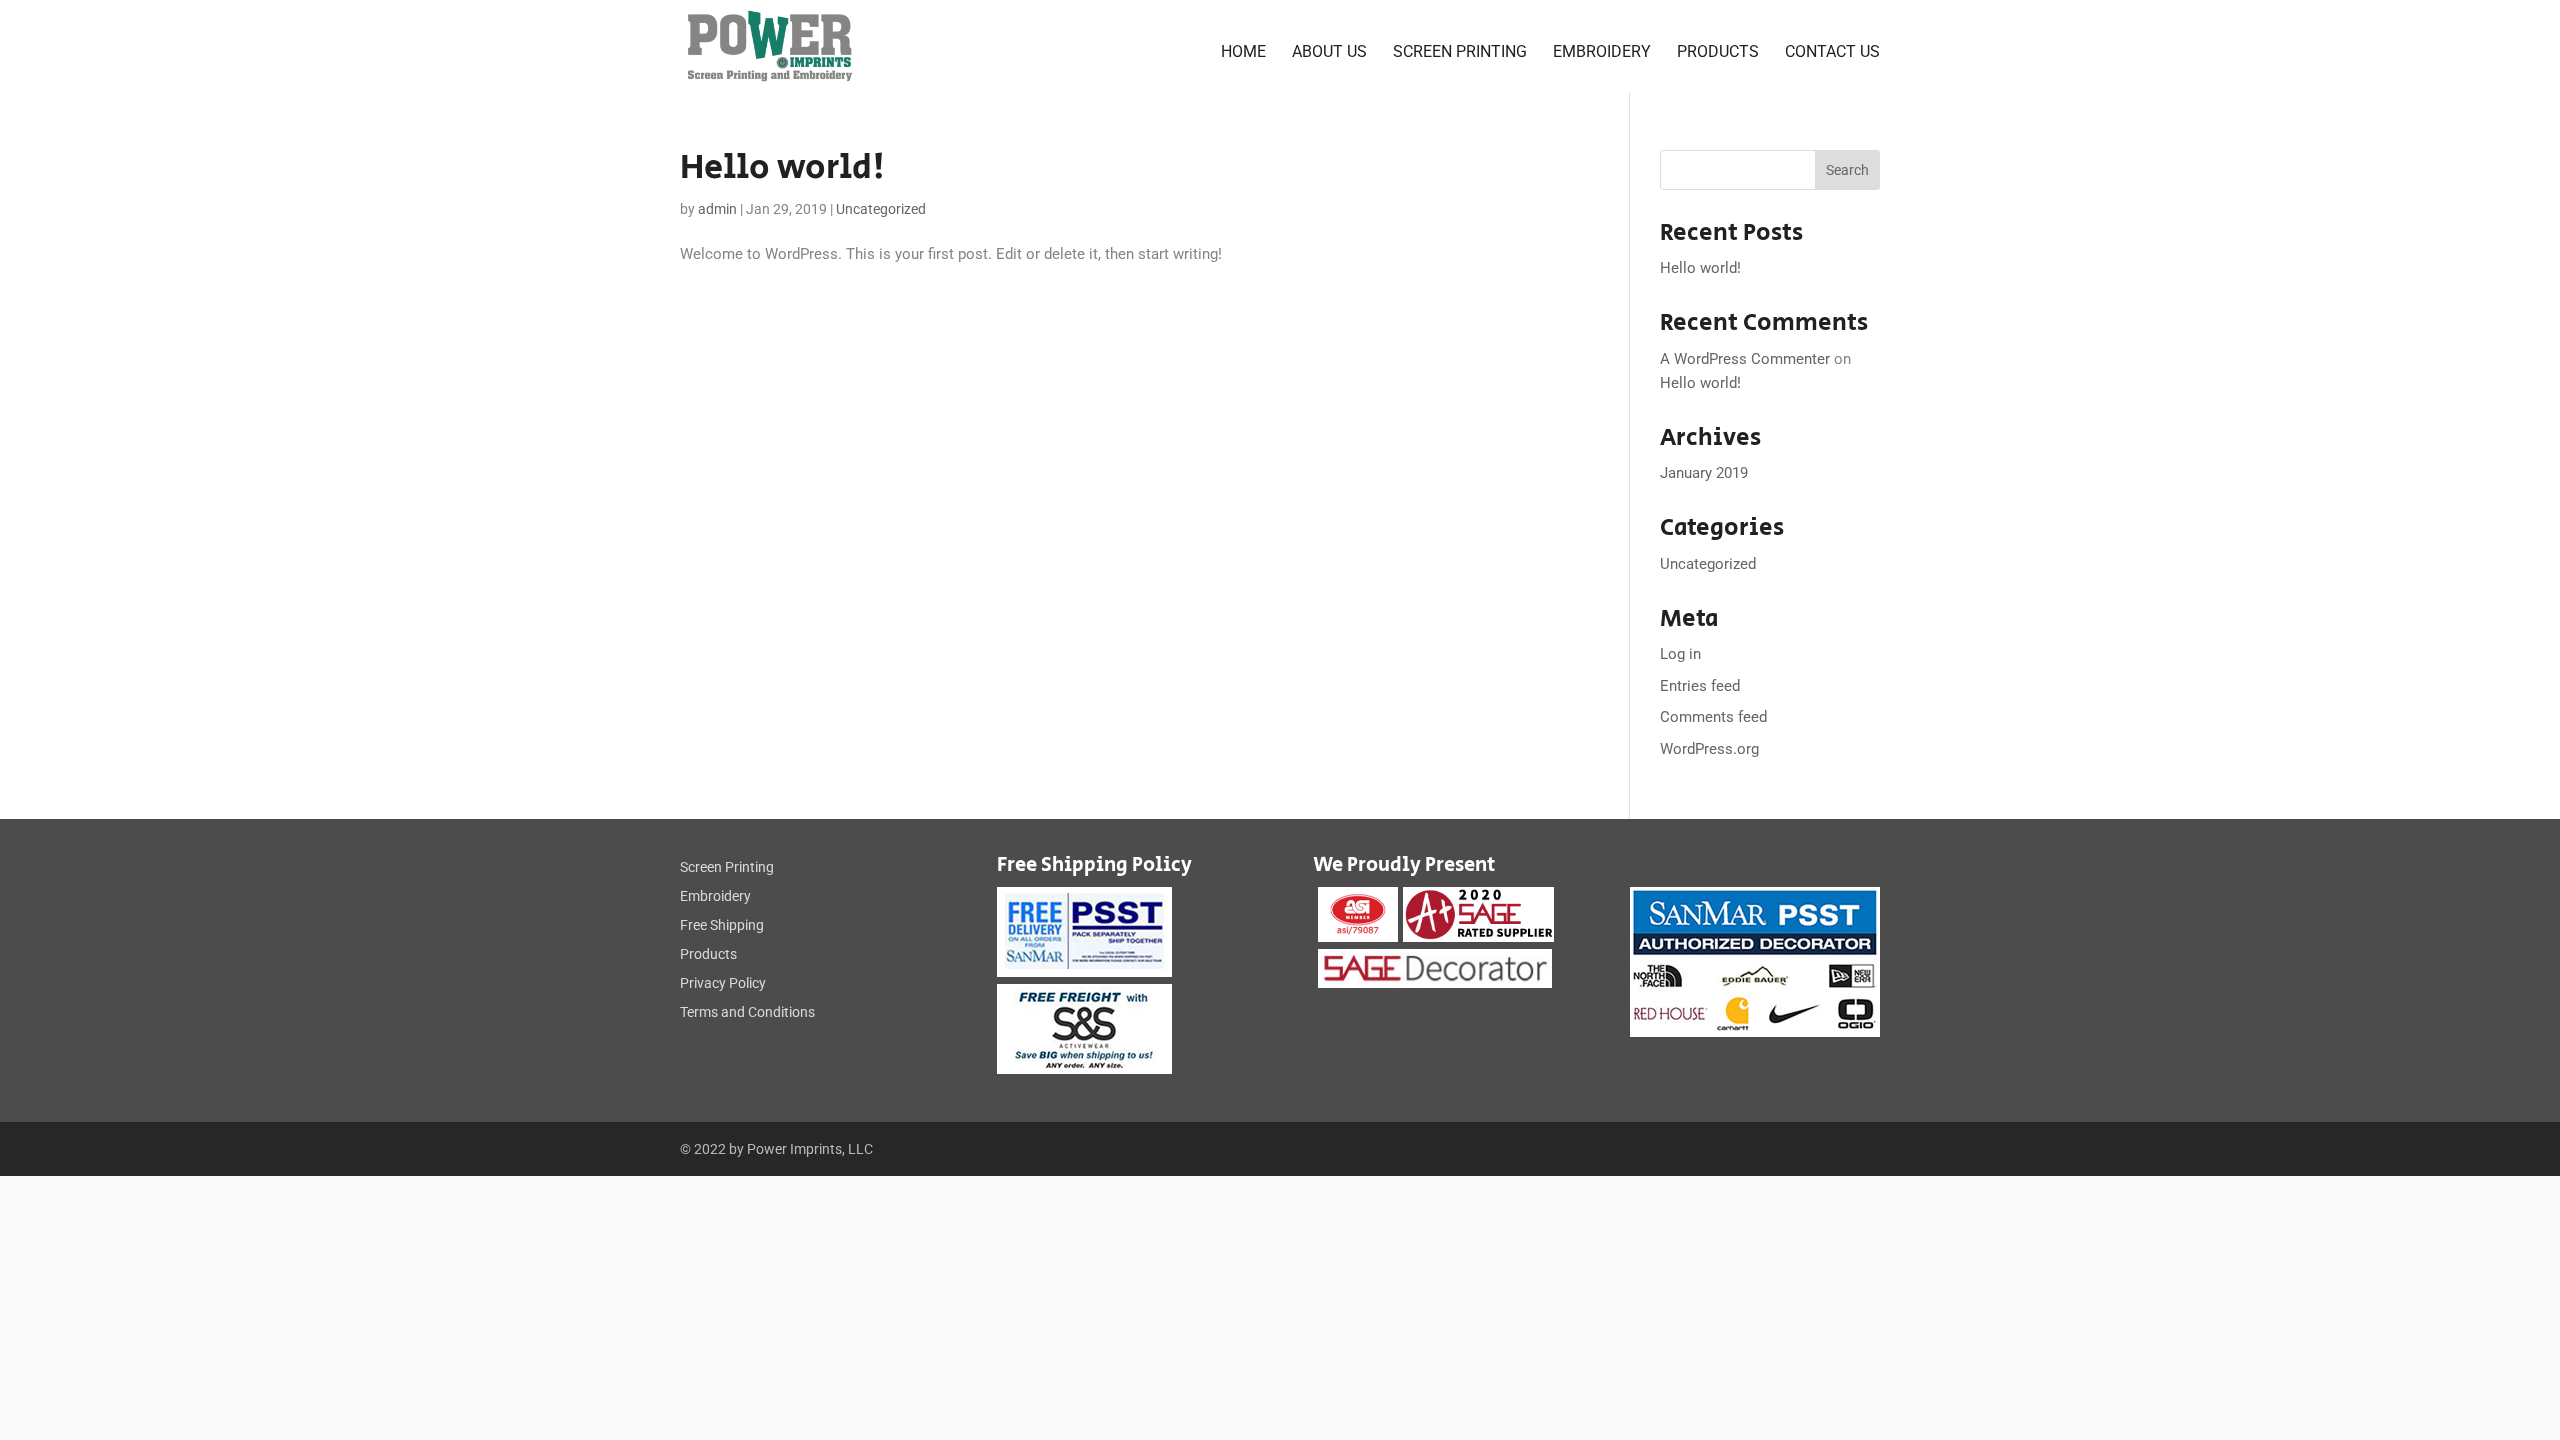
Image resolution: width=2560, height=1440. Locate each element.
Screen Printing (1460, 53)
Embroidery (1602, 53)
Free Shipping (722, 925)
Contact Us (1832, 53)
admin (717, 209)
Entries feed (1700, 686)
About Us (1329, 53)
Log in (1680, 654)
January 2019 (1704, 473)
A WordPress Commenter (1745, 359)
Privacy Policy (723, 983)
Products (1718, 53)
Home (1243, 53)
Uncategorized (881, 209)
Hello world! (782, 168)
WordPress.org (1709, 749)
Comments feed (1713, 717)
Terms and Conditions (747, 1012)
